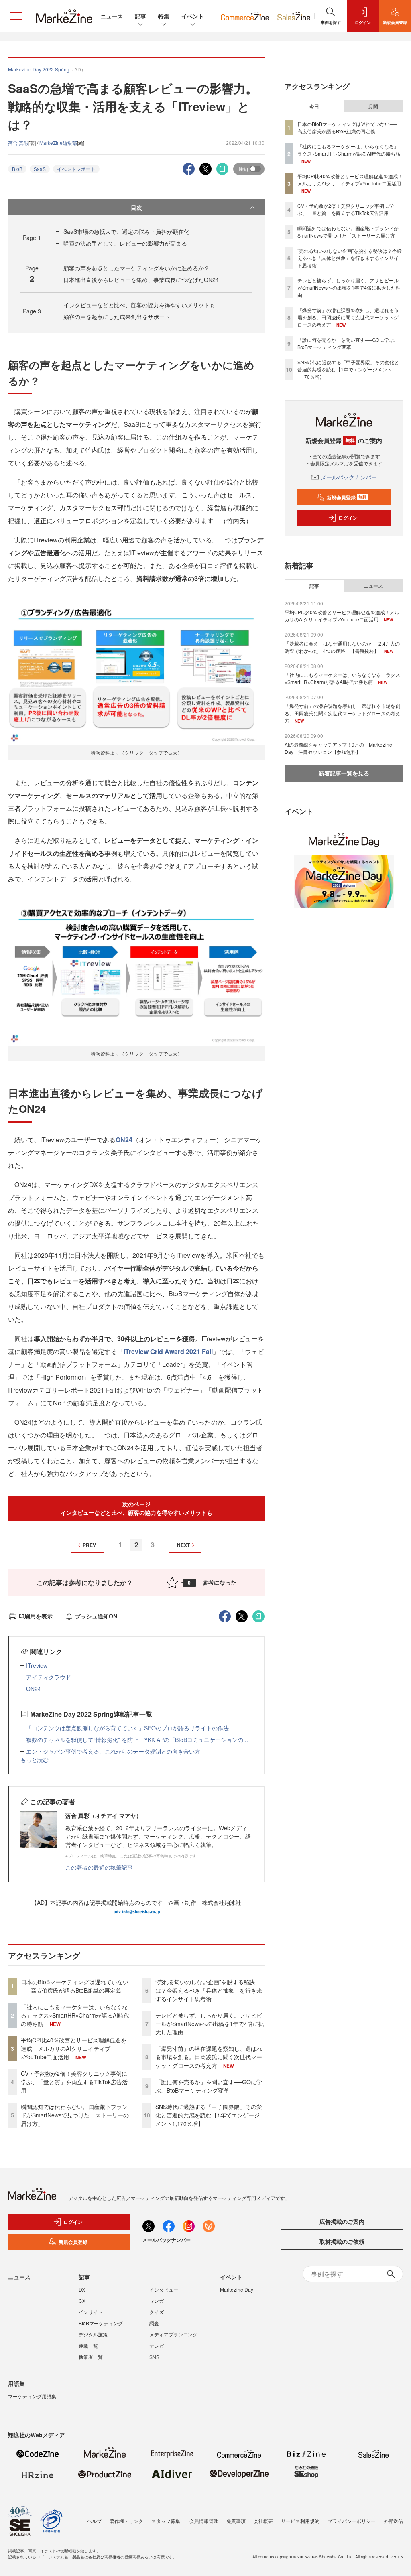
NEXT (183, 1545)
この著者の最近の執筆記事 (99, 1867)
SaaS (40, 169)
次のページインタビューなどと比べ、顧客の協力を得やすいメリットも (136, 1508)
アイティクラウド (49, 1677)
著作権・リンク (126, 2521)
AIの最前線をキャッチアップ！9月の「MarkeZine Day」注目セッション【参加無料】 (338, 748)
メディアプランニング (173, 2334)
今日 (314, 106)
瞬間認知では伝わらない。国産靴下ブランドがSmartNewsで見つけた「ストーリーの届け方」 (75, 2115)
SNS (154, 2357)
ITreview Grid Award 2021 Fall (168, 1351)
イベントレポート (76, 169)
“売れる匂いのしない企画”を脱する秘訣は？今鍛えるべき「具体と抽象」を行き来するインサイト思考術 (209, 1990)
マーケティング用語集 (32, 2396)
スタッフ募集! (166, 2521)
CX (82, 2301)
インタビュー (164, 2289)
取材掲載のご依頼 (342, 2241)
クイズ (157, 2312)
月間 (373, 106)
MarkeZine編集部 (58, 143)
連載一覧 (88, 2346)
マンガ (157, 2301)
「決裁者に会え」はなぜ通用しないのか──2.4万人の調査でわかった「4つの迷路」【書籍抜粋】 (342, 647)
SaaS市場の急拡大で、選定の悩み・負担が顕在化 (126, 231)
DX (82, 2289)
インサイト (91, 2312)
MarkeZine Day (237, 2289)
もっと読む (35, 1760)
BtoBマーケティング (101, 2323)
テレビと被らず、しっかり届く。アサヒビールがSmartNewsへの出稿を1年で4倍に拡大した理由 (210, 2024)
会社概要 (263, 2521)
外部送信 (393, 2521)
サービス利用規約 (300, 2521)
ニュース (112, 16)
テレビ (157, 2346)
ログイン (348, 518)
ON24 (124, 1140)
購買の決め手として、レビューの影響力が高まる (125, 243)
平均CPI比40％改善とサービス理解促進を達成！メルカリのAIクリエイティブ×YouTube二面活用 (74, 2048)
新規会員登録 (347, 497)
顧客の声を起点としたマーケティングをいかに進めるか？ (136, 268)
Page (32, 238)
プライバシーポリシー (352, 2521)
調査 (154, 2323)
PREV (89, 1545)
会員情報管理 (204, 2521)
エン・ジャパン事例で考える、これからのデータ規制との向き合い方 (113, 1751)
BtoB (17, 169)
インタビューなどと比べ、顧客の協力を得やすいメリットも (139, 305)
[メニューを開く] (16, 16)
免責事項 (236, 2521)
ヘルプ (94, 2521)
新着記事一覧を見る (344, 773)
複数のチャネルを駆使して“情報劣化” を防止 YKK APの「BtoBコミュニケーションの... (137, 1740)
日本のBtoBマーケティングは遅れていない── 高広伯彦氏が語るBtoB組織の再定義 (75, 1986)
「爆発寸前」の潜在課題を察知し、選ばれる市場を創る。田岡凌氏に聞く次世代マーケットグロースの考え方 (209, 2057)
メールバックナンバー (349, 477)
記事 (140, 16)
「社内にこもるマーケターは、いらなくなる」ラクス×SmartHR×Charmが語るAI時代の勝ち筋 (75, 2015)
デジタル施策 (93, 2334)
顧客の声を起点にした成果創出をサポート (117, 317)
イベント (193, 16)
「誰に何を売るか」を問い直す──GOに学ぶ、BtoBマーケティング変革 (209, 2086)
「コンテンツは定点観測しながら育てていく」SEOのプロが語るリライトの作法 (127, 1728)
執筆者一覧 (91, 2357)
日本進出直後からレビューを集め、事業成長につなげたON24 (141, 280)
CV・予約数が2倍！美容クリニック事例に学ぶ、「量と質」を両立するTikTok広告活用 (74, 2082)
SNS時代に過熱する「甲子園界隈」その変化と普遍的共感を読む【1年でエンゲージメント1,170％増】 (209, 2115)
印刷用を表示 (36, 1616)
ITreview (37, 1665)
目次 (136, 207)
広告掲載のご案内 (342, 2221)
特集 (164, 16)
